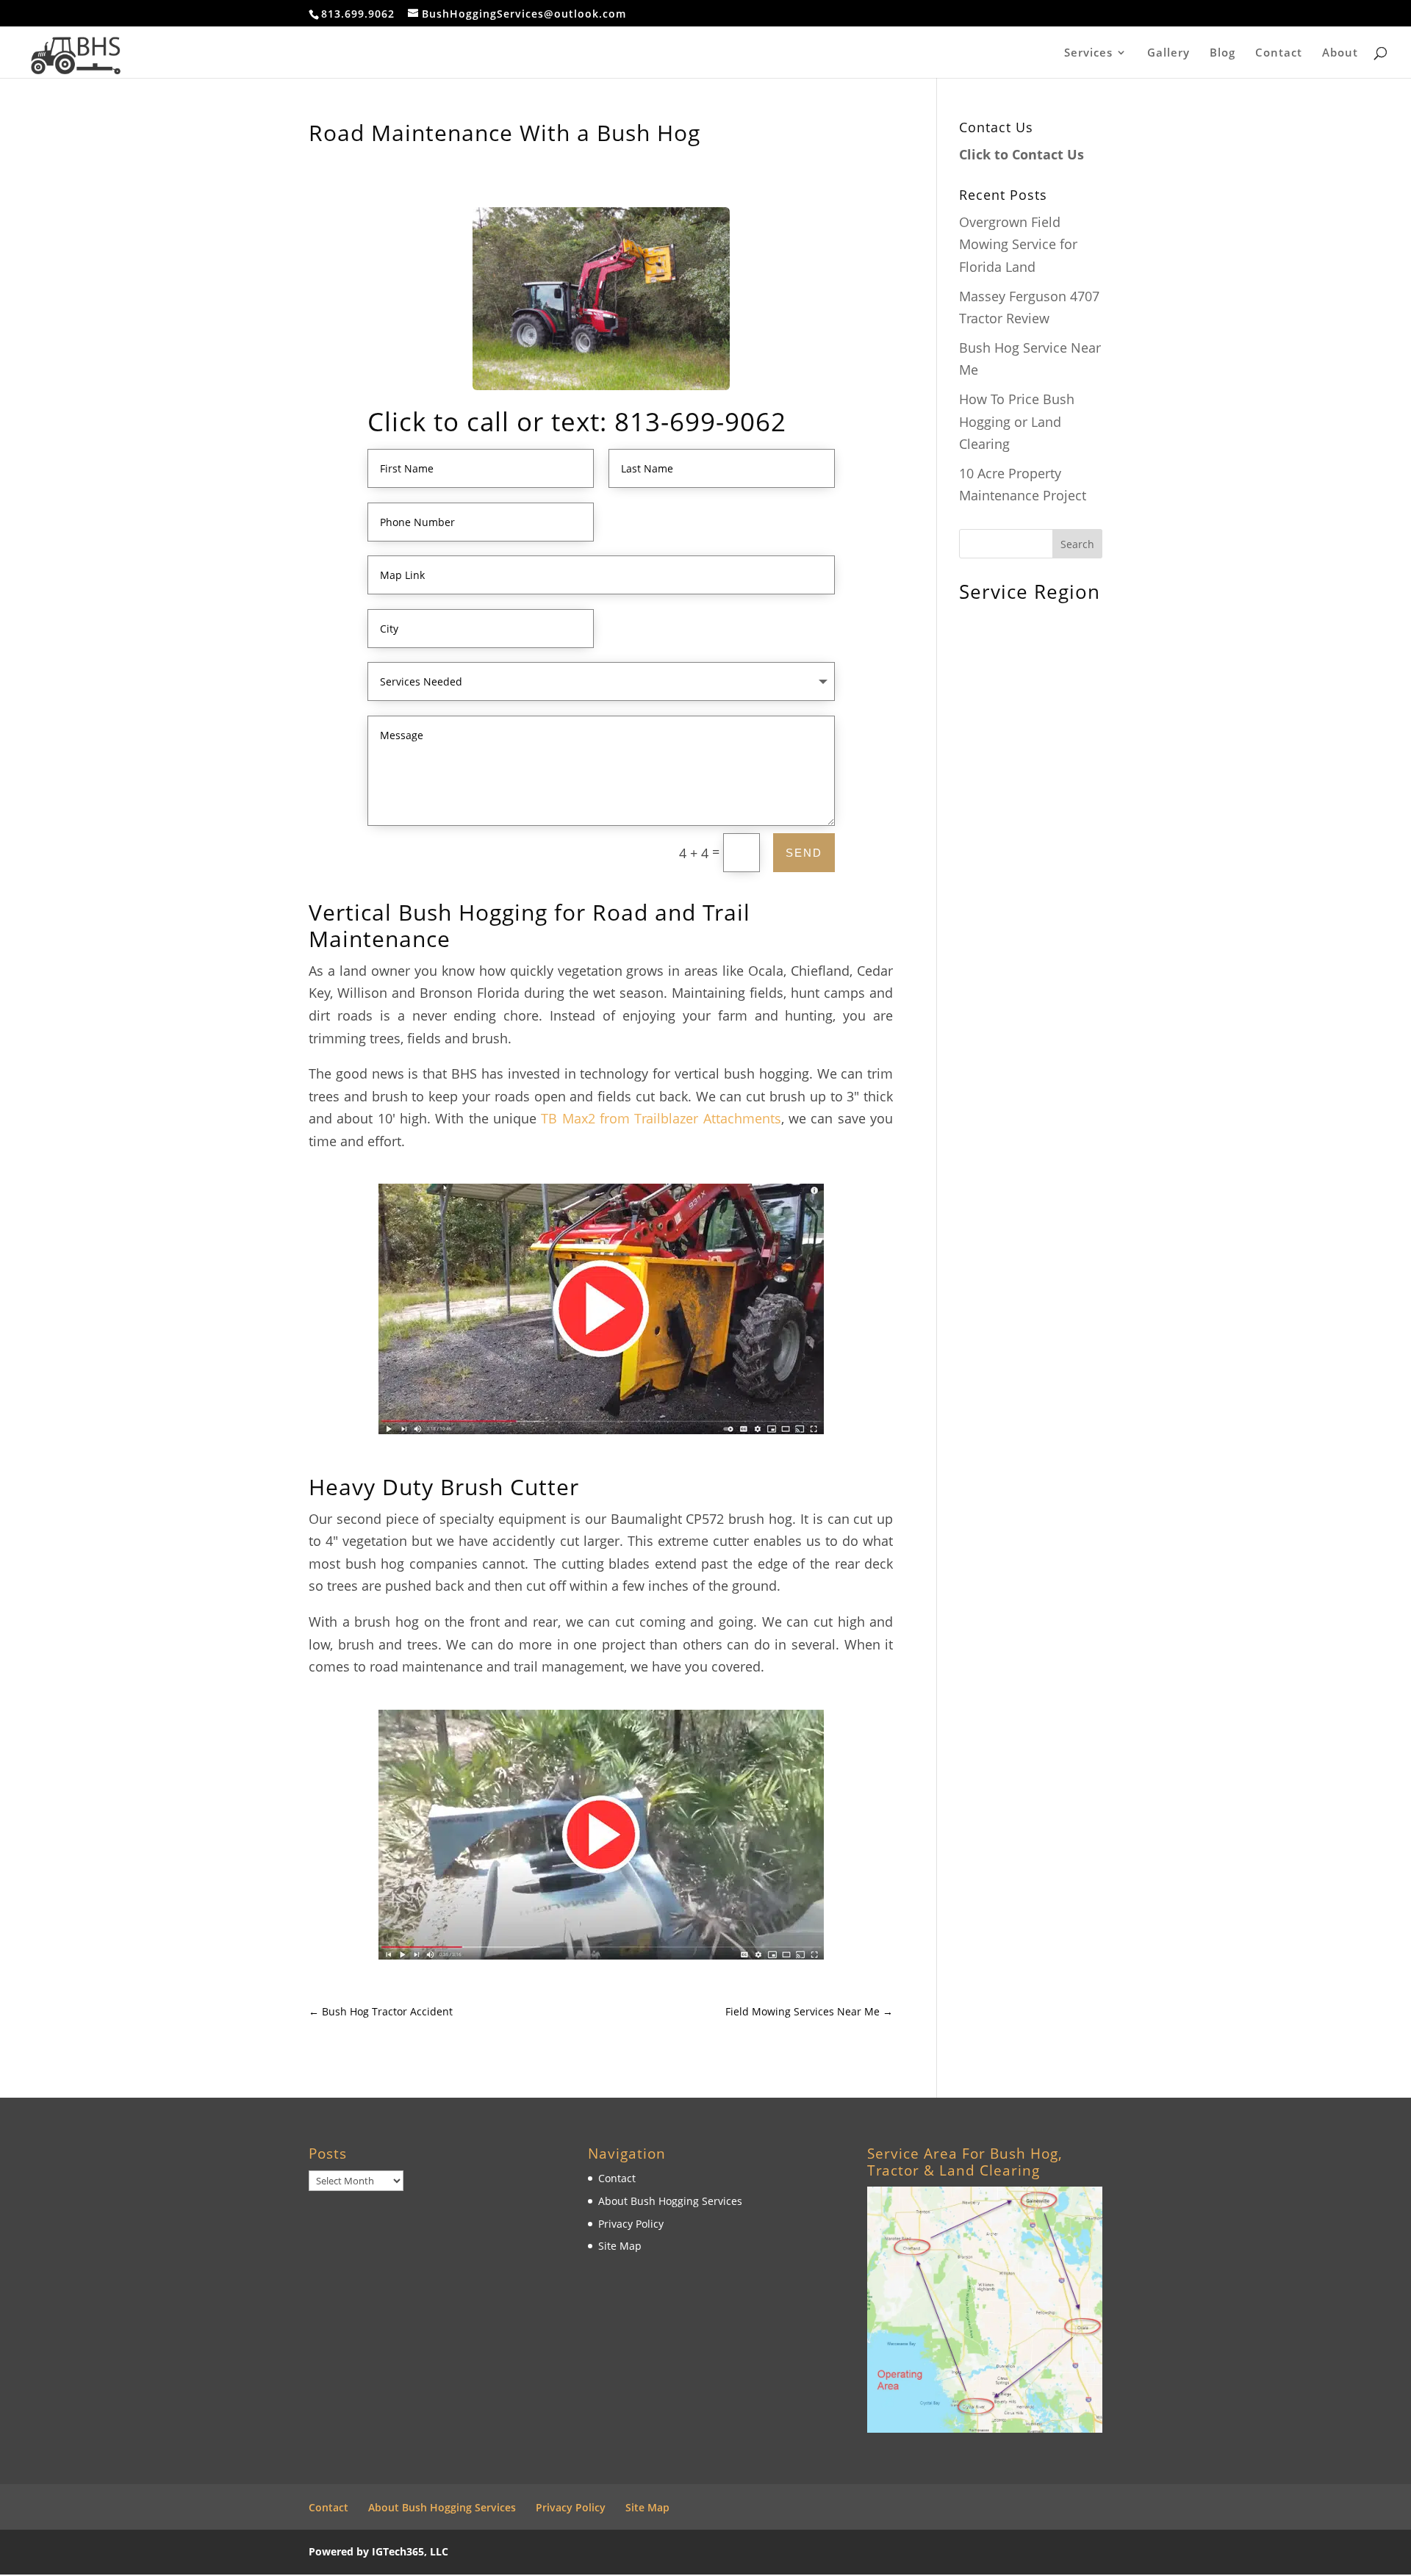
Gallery (1168, 53)
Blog (1222, 53)
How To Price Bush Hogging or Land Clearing (1017, 421)
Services (1088, 53)
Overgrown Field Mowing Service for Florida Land (1018, 244)
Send (804, 853)
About (1340, 53)
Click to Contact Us (1022, 154)
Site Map (620, 2246)
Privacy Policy (631, 2224)
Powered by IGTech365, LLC (378, 2551)
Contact (1279, 53)
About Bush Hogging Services (670, 2201)
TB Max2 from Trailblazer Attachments (661, 1118)
